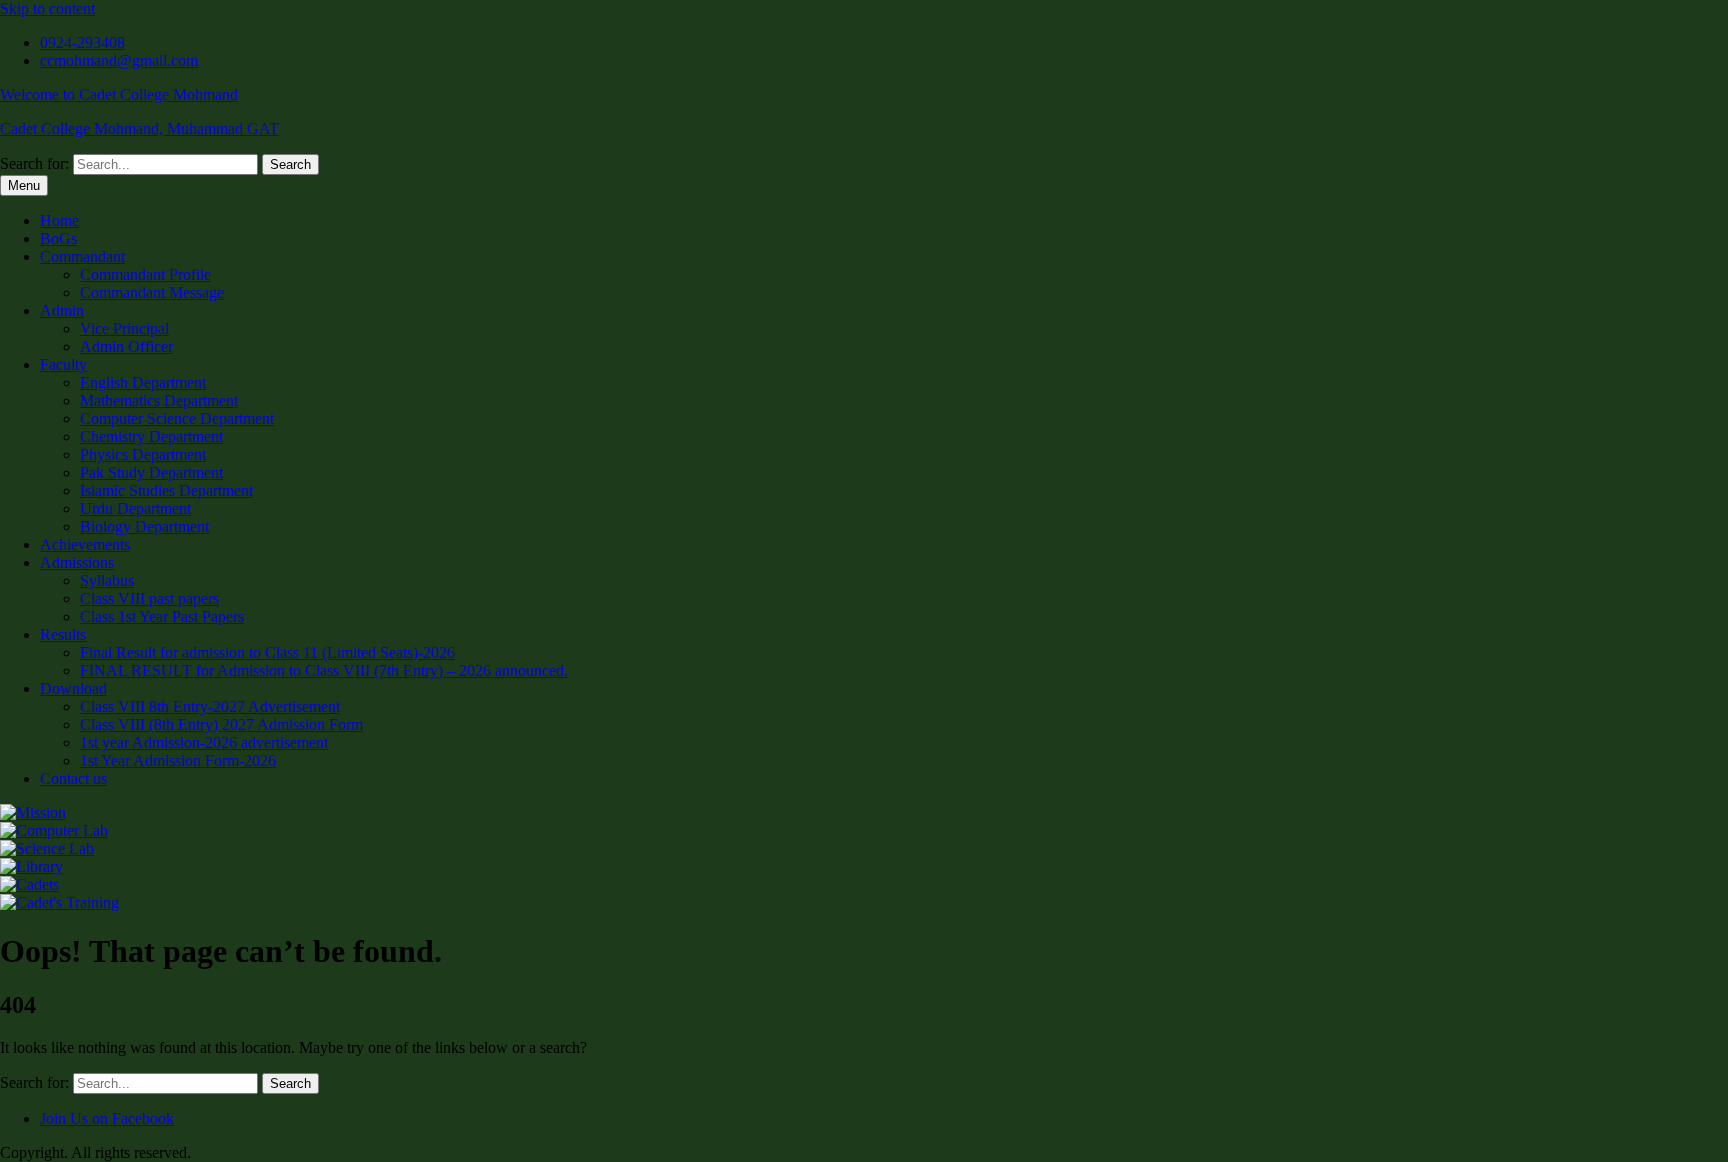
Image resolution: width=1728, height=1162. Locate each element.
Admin (62, 310)
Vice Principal (124, 328)
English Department (143, 382)
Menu (24, 185)
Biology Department (144, 526)
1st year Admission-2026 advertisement (204, 742)
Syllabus (107, 580)
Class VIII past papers (149, 598)
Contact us (73, 778)
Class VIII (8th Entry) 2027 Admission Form (221, 724)
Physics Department (143, 454)
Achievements (85, 544)
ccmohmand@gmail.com (119, 60)
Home (59, 220)
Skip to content (47, 8)
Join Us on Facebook (107, 1118)
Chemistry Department (151, 436)
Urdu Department (135, 508)
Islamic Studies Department (166, 490)
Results (63, 634)
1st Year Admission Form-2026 (178, 760)
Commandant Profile (145, 274)
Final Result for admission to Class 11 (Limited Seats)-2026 (267, 652)
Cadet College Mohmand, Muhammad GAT (139, 128)
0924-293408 (82, 42)
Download (73, 688)
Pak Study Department (151, 472)
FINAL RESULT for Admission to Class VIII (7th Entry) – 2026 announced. (324, 670)
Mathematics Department (159, 400)
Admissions (77, 562)
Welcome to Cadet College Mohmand (119, 94)
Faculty (63, 364)
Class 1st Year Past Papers (162, 616)
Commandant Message (152, 292)
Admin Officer (126, 346)
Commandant (82, 256)
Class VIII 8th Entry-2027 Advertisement (210, 706)
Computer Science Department (177, 418)
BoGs (58, 238)
